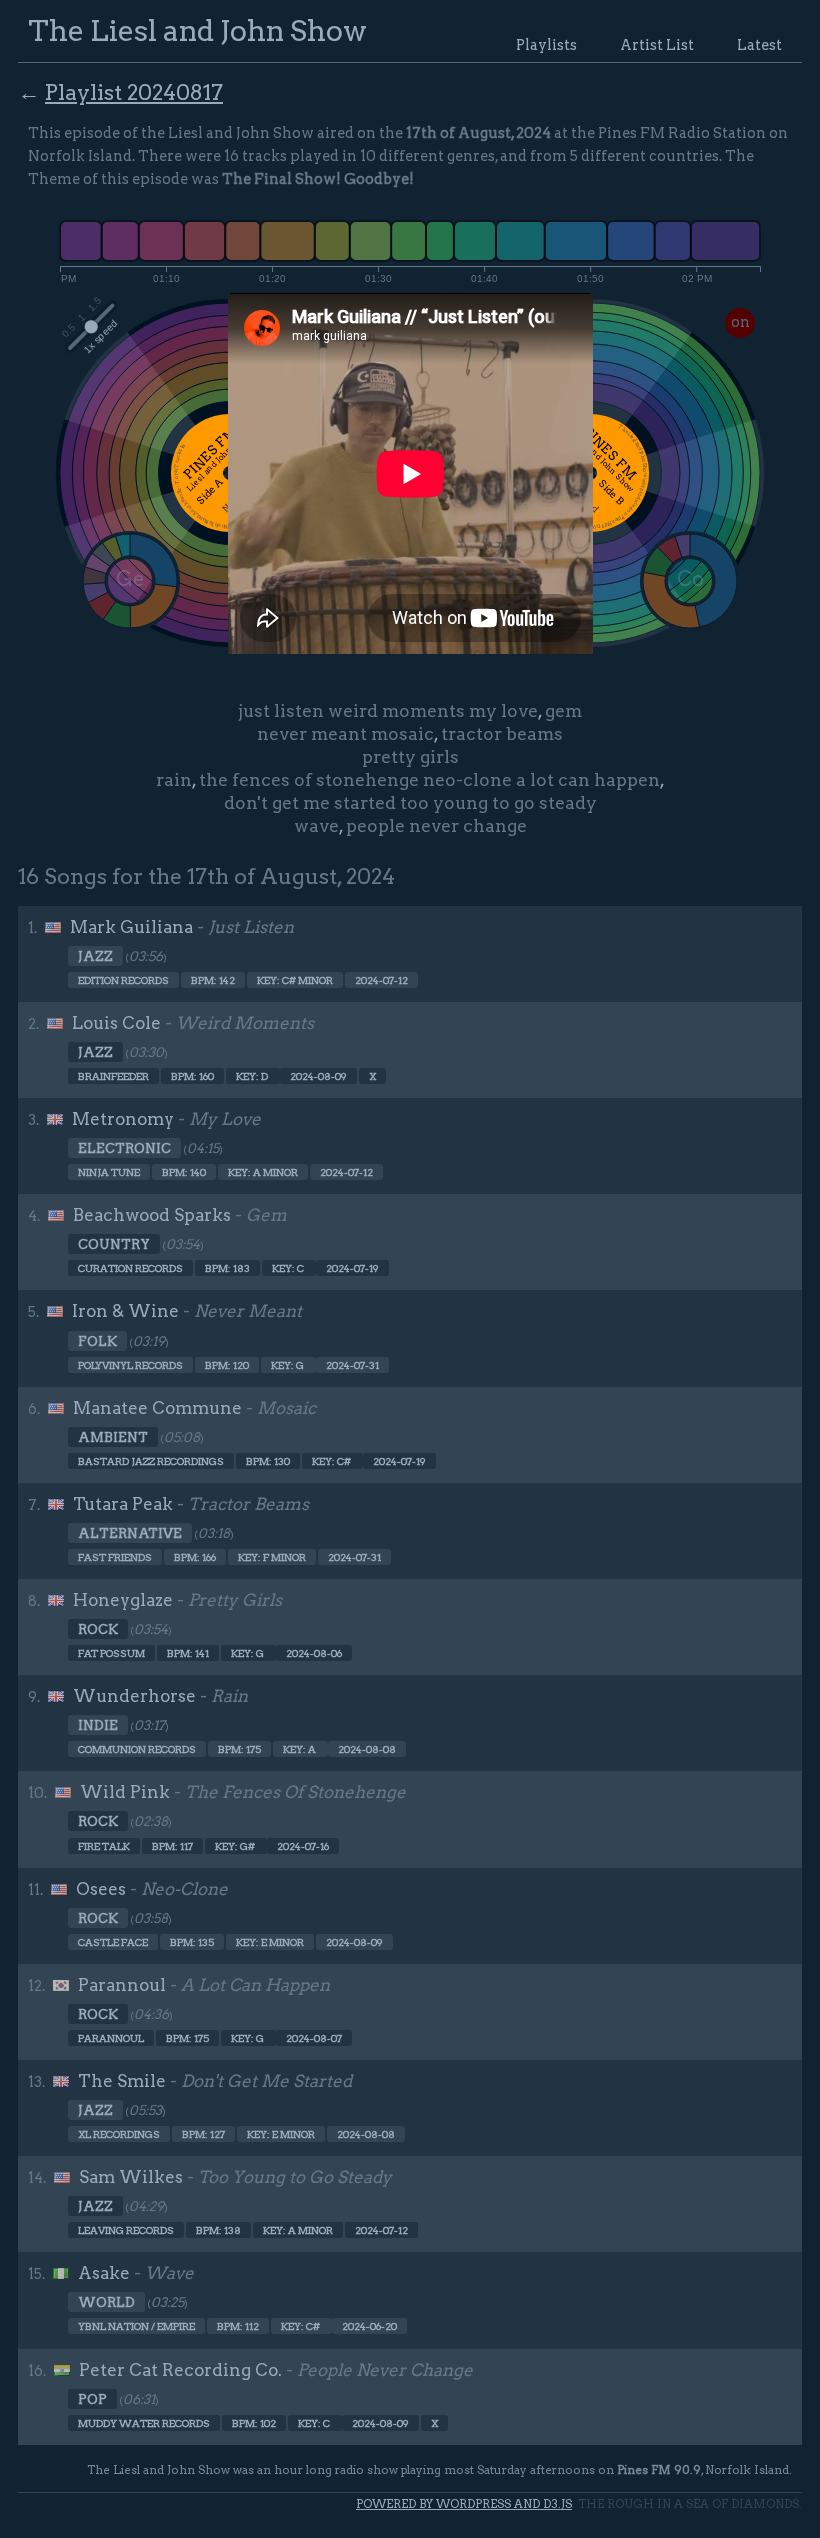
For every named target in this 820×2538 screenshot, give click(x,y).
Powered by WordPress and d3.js (464, 2504)
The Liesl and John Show (197, 30)
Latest (759, 45)
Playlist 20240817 (134, 92)
